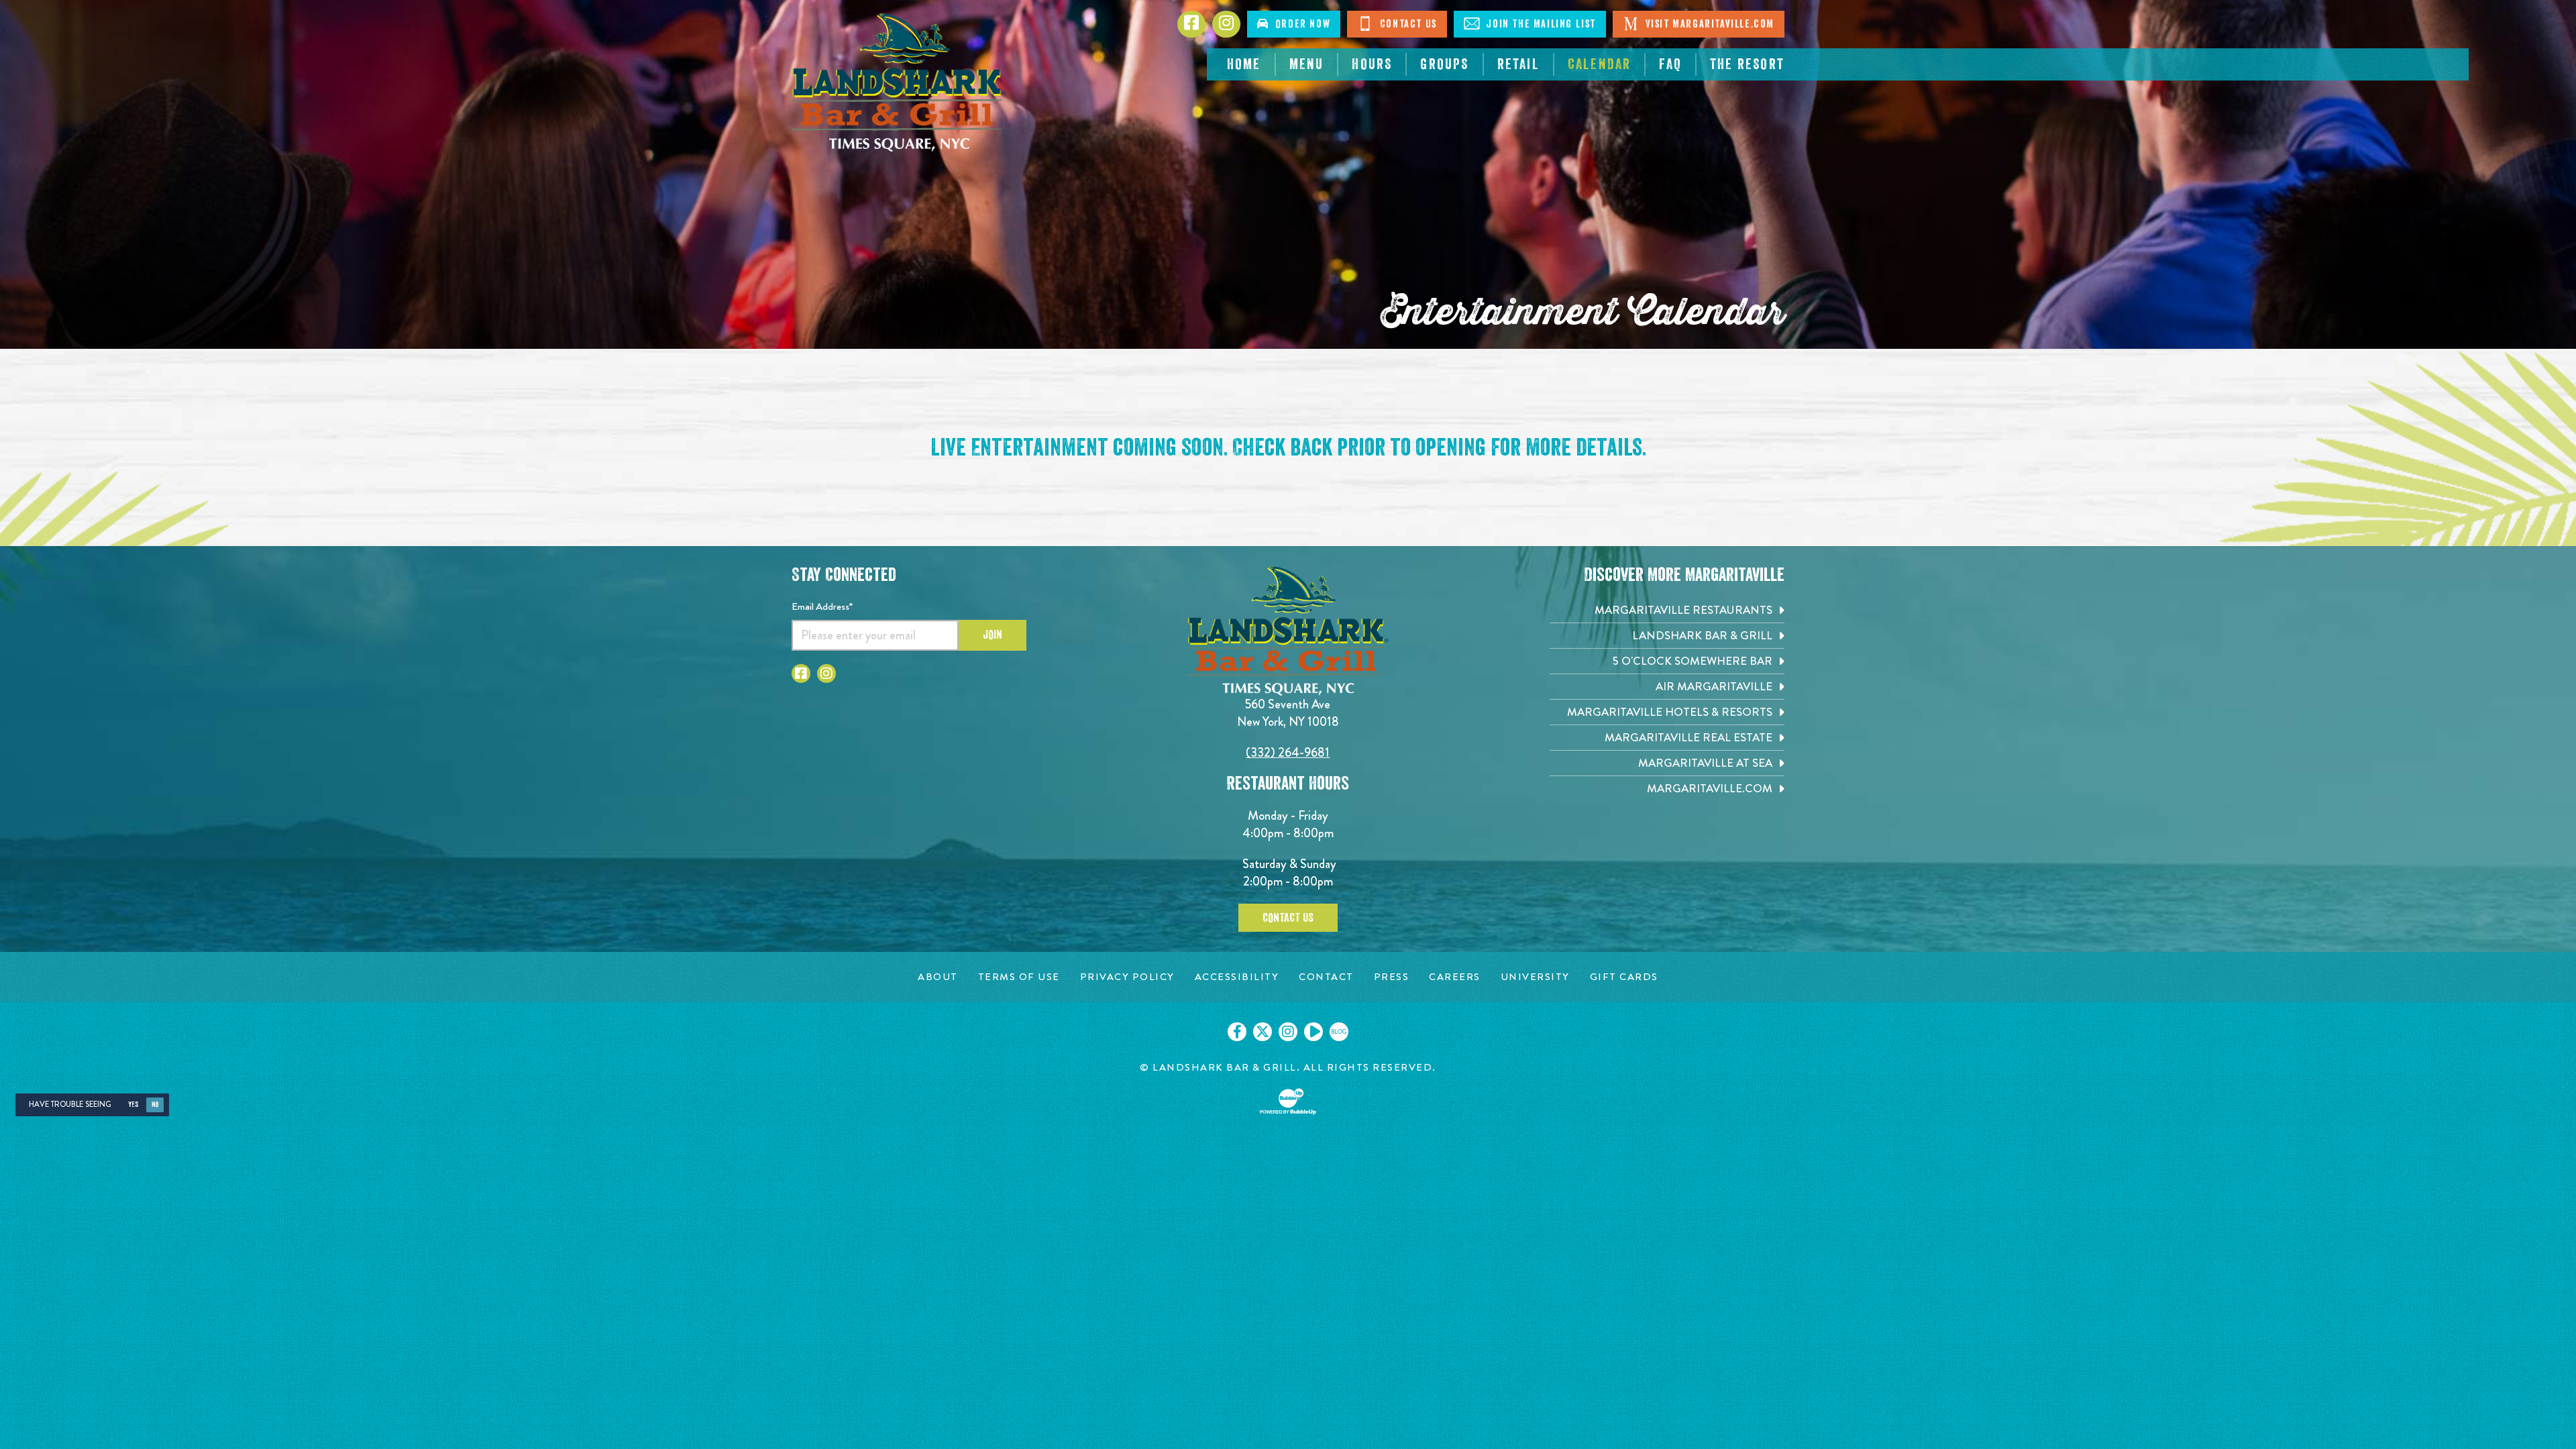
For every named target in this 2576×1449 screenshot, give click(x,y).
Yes (133, 1105)
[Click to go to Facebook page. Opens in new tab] (801, 674)
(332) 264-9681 (1288, 752)
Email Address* (822, 606)
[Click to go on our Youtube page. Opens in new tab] (1313, 1032)
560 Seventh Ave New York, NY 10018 (1288, 713)
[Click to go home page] (899, 83)
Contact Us (1407, 24)
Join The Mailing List (1540, 24)
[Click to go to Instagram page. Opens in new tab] (826, 674)
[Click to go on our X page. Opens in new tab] (1263, 1032)
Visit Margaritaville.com (1708, 24)
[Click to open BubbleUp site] (1288, 1102)
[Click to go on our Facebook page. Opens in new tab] (1237, 1032)
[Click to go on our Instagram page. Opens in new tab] (1288, 1032)
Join (992, 635)
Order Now (1300, 24)
